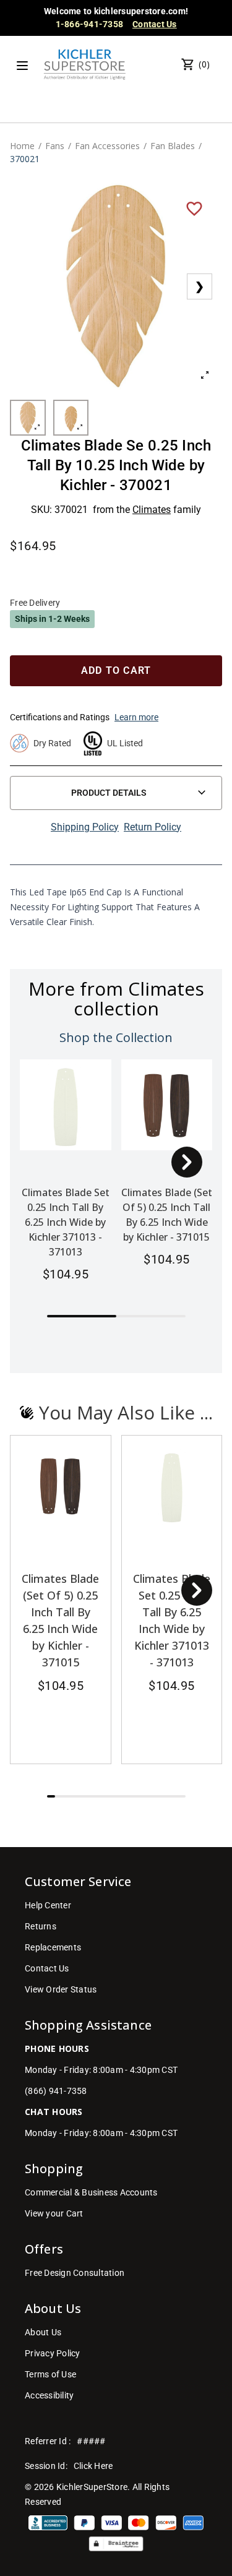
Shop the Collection (116, 1037)
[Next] (187, 1162)
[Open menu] (22, 66)
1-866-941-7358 (90, 24)
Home (22, 146)
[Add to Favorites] (194, 208)
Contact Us (155, 24)
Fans (55, 146)
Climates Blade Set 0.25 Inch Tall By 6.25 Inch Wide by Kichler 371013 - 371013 (66, 1222)
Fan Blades (173, 146)
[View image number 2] (71, 418)
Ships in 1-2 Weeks (52, 619)
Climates (152, 510)
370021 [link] (25, 159)
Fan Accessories (107, 146)
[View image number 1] (28, 418)
